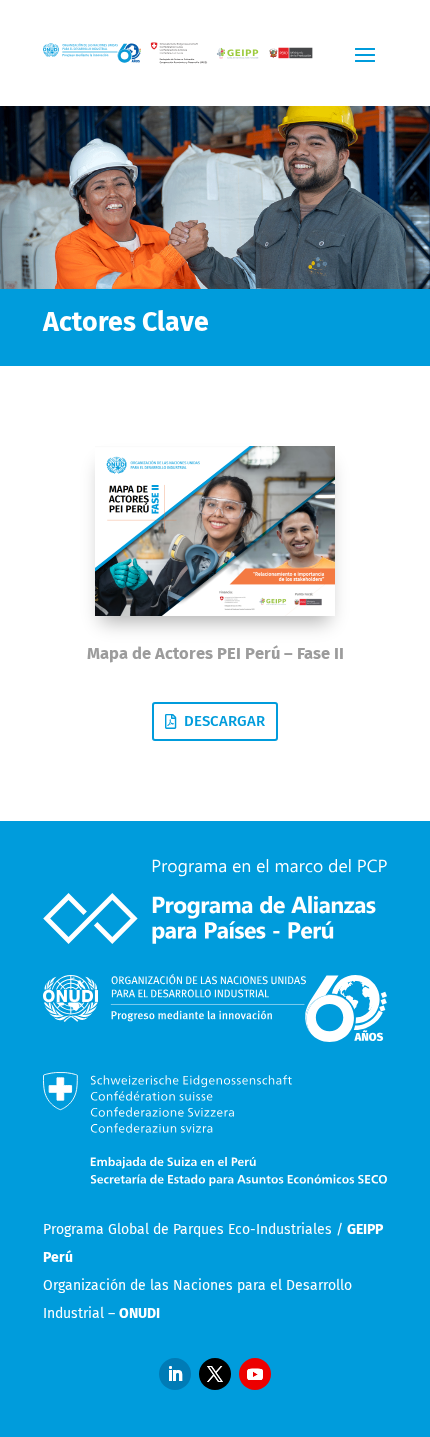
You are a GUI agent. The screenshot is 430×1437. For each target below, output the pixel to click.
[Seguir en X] (215, 1374)
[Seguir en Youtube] (255, 1374)
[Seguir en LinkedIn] (175, 1374)
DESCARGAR (224, 721)
